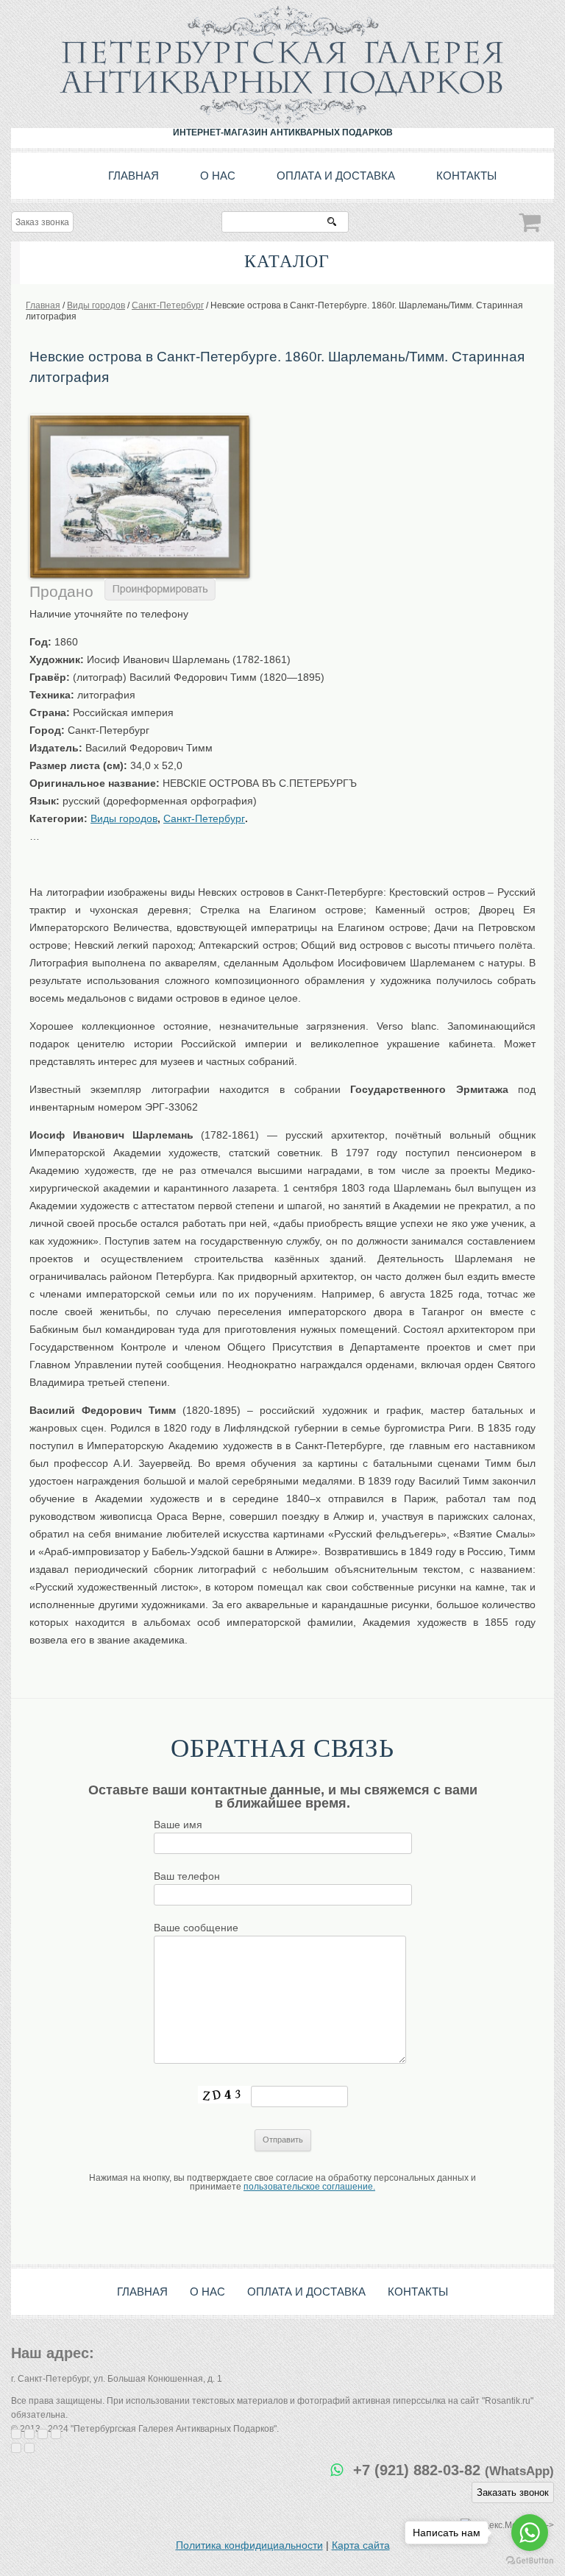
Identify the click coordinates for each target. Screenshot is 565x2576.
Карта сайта (361, 2545)
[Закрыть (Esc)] (16, 2434)
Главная (134, 176)
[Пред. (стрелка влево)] (16, 2448)
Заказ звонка (42, 222)
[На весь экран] (43, 2434)
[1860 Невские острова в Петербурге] (140, 420)
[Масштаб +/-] (56, 2434)
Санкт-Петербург (204, 818)
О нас (218, 176)
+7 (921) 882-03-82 (454, 2470)
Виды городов (124, 818)
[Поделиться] (29, 2434)
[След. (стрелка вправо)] (29, 2448)
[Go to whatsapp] (530, 2533)
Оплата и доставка (336, 176)
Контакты (466, 176)
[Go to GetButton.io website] (530, 2561)
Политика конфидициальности (249, 2545)
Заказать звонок (513, 2492)
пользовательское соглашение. (309, 2187)
